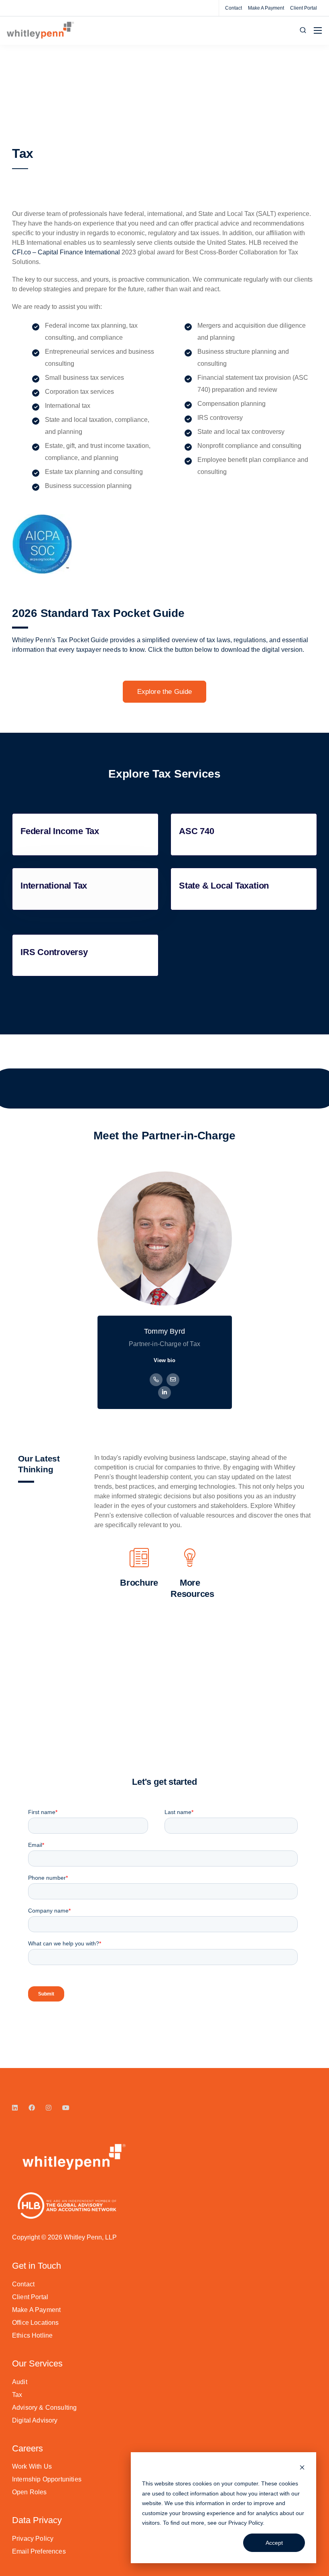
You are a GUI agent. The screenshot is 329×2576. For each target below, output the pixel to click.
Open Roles (29, 2492)
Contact (234, 8)
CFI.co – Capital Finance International (66, 252)
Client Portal (304, 8)
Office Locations (36, 2323)
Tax (17, 2395)
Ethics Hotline (32, 2335)
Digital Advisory (35, 2420)
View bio (164, 1360)
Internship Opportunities (47, 2479)
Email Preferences (39, 2551)
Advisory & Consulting (44, 2408)
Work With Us (32, 2466)
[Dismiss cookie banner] (302, 2468)
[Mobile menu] (318, 30)
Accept (274, 2543)
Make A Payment (266, 8)
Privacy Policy (246, 2523)
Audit (20, 2382)
